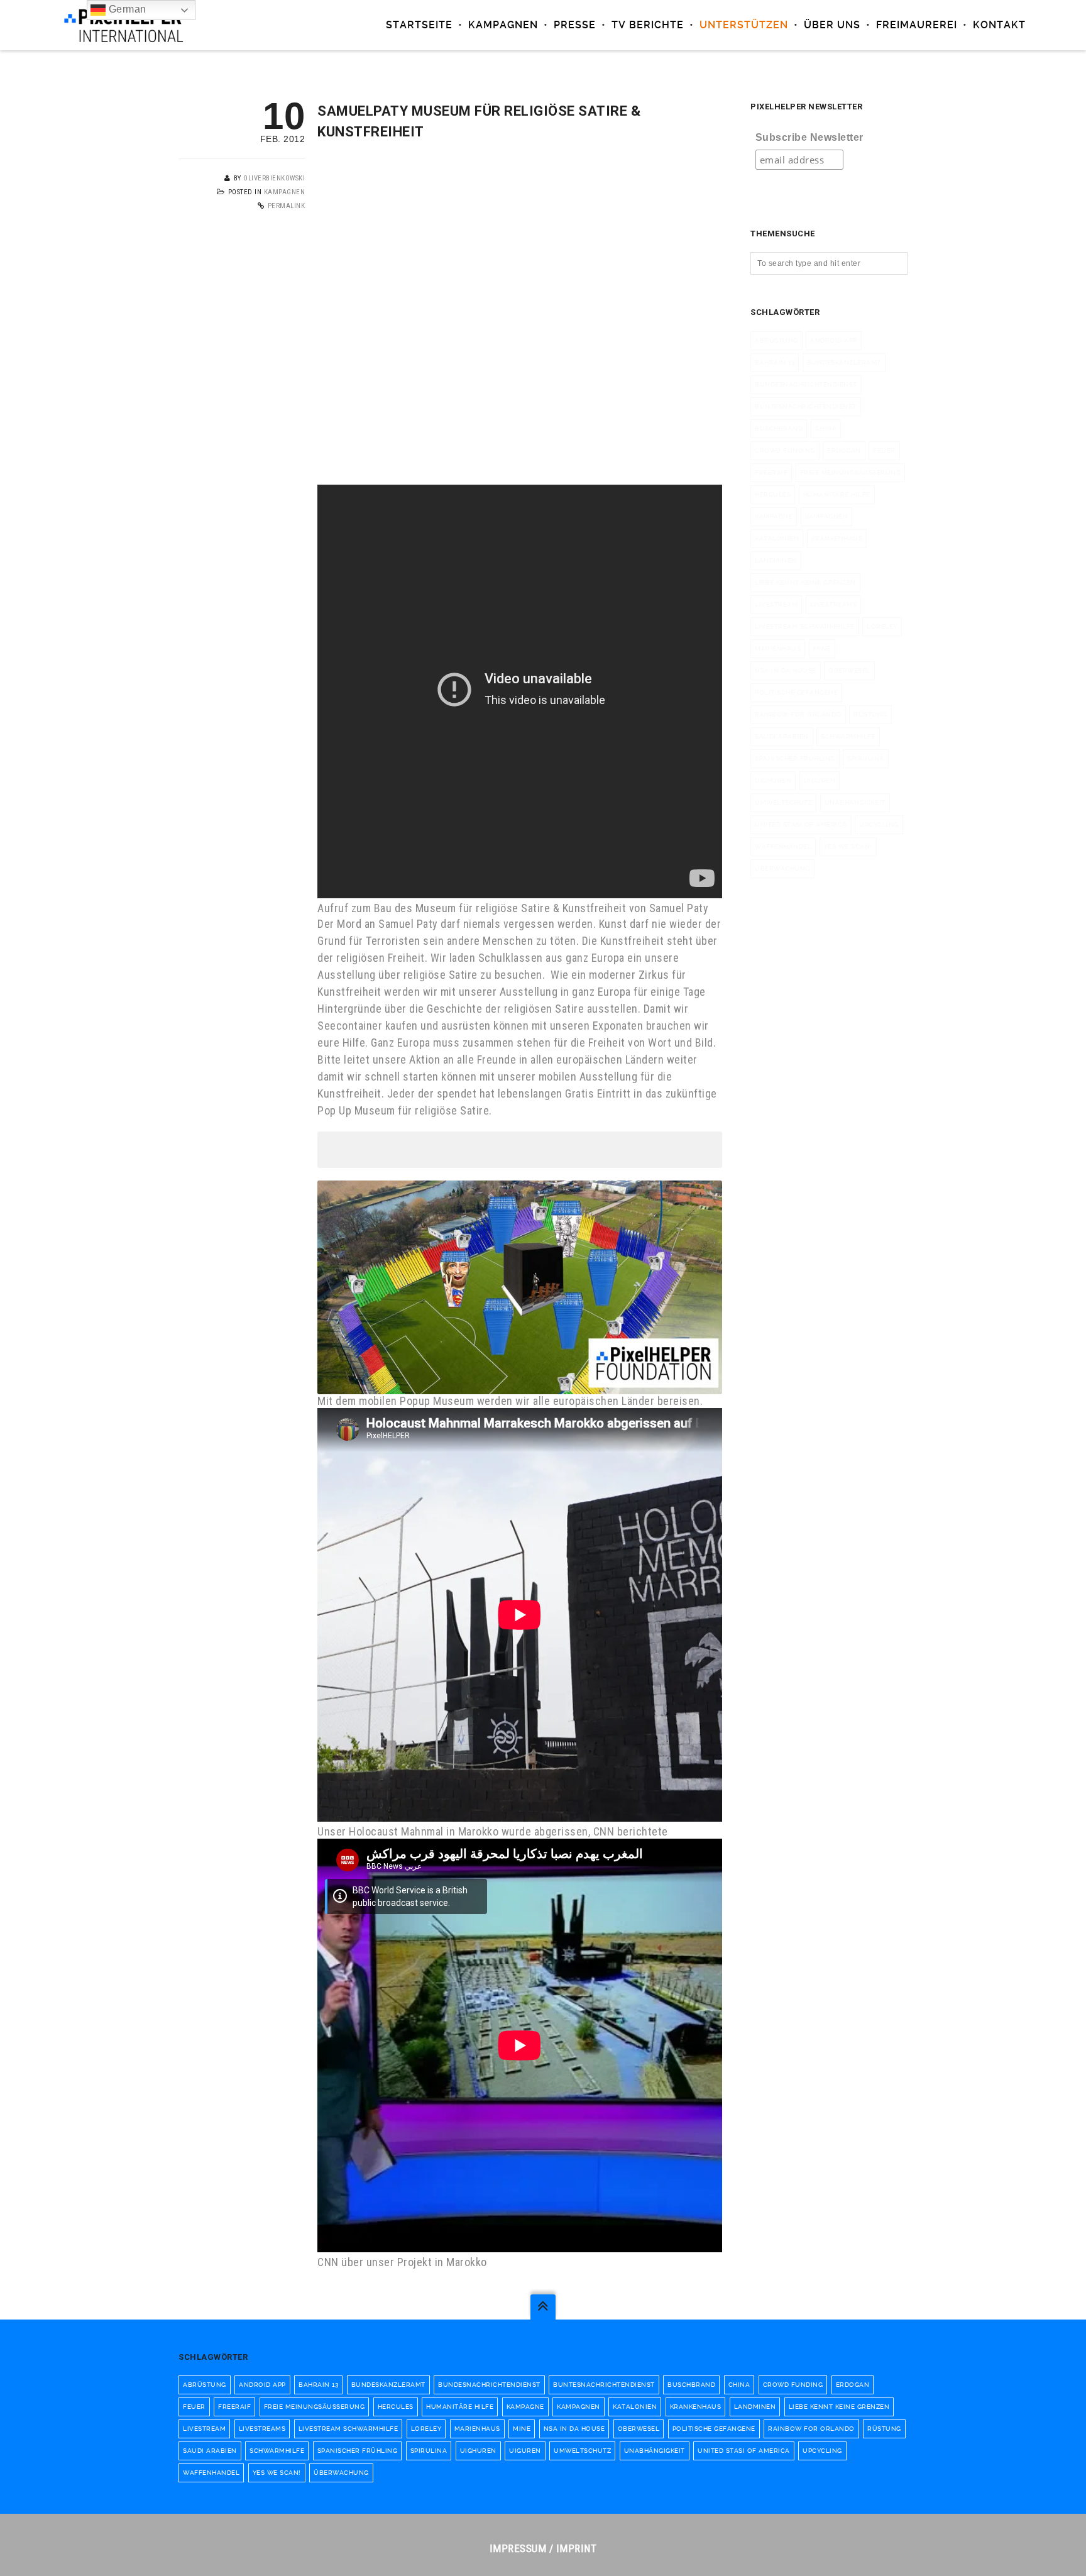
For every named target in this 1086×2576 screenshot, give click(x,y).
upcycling (879, 824)
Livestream (776, 604)
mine (822, 648)
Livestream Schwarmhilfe (805, 626)
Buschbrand (779, 428)
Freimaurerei (917, 25)
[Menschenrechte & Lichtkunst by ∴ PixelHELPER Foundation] (123, 25)
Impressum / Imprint (543, 2548)
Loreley (882, 626)
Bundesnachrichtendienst (806, 384)
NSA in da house (786, 670)
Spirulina (866, 758)
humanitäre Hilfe (837, 494)
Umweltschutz (783, 802)
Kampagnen (503, 25)
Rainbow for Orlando (798, 714)
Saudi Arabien (782, 736)
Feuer (884, 450)
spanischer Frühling (795, 758)
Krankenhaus (837, 538)
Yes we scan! (848, 846)
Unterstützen (744, 25)
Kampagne (774, 516)
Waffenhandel (783, 846)
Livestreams (834, 604)
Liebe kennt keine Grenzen (805, 582)
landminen (776, 560)
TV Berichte (648, 25)
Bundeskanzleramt (844, 362)
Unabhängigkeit (855, 802)
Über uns (832, 25)
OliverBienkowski (274, 178)
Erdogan (844, 450)
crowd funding (785, 450)
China (826, 428)
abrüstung (776, 340)
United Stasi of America (801, 824)
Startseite (419, 25)
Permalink (287, 206)
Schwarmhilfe (848, 736)
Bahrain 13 (775, 362)
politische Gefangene (796, 692)
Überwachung (782, 868)
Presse (575, 25)
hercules (773, 494)
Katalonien (777, 538)
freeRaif (771, 472)
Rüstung (870, 714)
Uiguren (820, 780)
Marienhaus (778, 648)
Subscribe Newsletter (809, 137)
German (126, 9)
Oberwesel (849, 670)
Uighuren (773, 780)
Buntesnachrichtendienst (806, 406)
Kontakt (999, 25)
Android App (834, 340)
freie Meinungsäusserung (851, 472)
